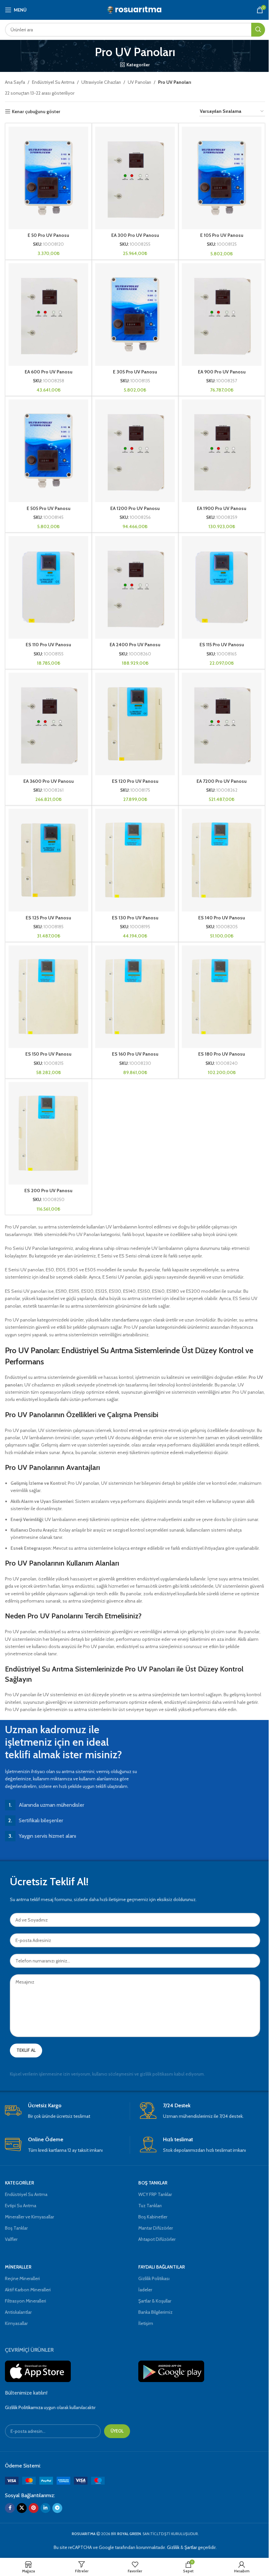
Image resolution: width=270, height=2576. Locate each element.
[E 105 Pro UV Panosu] (222, 178)
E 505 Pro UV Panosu (49, 508)
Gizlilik (173, 2547)
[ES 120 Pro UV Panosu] (135, 724)
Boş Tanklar (16, 2228)
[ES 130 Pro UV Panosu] (135, 860)
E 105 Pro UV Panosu (222, 235)
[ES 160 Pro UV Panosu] (135, 997)
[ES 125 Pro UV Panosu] (48, 860)
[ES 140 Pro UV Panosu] (222, 860)
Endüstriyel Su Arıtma (53, 82)
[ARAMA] (258, 30)
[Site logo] (135, 9)
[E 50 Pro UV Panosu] (48, 178)
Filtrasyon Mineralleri (26, 2301)
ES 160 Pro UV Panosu (135, 1054)
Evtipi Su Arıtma (21, 2206)
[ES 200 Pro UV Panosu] (48, 1133)
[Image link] (55, 2480)
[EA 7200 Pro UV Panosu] (222, 724)
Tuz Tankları (150, 2206)
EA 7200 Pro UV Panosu (222, 781)
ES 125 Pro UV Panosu (48, 918)
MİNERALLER (18, 2267)
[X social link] (22, 2508)
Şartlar (191, 2547)
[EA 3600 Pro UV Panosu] (48, 724)
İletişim (146, 2323)
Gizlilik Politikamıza (24, 2407)
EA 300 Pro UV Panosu (135, 235)
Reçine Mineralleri (22, 2278)
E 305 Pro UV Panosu (135, 372)
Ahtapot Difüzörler (157, 2239)
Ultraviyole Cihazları (101, 82)
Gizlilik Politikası (154, 2278)
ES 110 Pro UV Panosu (48, 645)
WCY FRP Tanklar (155, 2194)
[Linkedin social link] (45, 2508)
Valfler (11, 2239)
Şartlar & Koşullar (155, 2301)
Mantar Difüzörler (156, 2228)
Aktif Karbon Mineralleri (28, 2290)
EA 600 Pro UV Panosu (49, 372)
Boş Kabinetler (153, 2217)
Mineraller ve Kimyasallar (29, 2217)
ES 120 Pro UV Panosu (135, 781)
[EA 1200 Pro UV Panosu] (135, 451)
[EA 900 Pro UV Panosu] (222, 315)
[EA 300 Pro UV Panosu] (135, 178)
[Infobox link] (67, 2111)
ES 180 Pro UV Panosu (222, 1054)
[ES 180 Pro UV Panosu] (222, 997)
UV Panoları (139, 82)
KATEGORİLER (19, 2183)
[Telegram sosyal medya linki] (57, 2508)
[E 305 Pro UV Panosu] (135, 315)
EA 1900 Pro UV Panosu (222, 508)
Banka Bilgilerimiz (155, 2312)
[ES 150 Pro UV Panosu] (48, 997)
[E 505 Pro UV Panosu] (48, 451)
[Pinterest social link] (34, 2508)
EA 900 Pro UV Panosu (222, 372)
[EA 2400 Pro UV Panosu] (135, 587)
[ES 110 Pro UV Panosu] (48, 587)
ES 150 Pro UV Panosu (48, 1054)
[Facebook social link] (10, 2508)
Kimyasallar (16, 2323)
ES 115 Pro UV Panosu (222, 645)
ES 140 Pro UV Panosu (222, 918)
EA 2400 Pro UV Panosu (135, 645)
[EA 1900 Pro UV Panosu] (222, 451)
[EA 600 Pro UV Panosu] (48, 315)
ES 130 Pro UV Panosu (135, 918)
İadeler (145, 2290)
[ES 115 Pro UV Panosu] (222, 587)
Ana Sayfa (15, 82)
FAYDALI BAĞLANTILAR (162, 2267)
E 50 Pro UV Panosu (48, 235)
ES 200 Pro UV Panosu (48, 1191)
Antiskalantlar (18, 2312)
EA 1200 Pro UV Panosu (135, 508)
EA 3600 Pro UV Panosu (49, 781)
